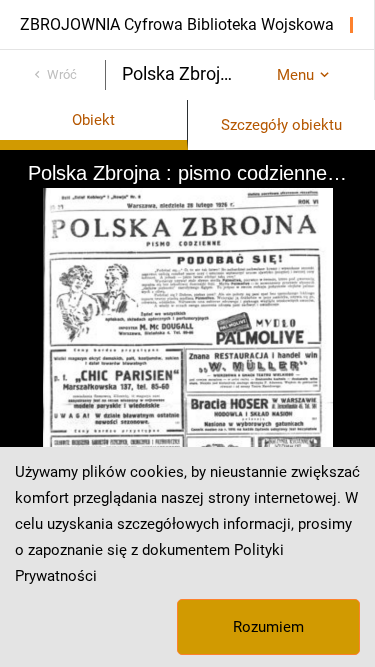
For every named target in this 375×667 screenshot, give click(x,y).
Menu (295, 75)
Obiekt (93, 120)
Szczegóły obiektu (281, 125)
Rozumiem (268, 627)
